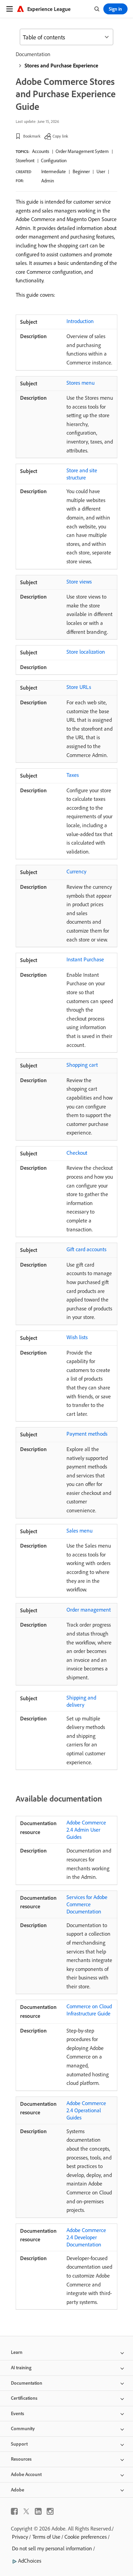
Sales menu (79, 1530)
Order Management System (82, 151)
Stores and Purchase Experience (61, 65)
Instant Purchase (85, 959)
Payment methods (87, 1434)
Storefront (25, 161)
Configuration (54, 161)
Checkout (77, 1153)
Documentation (33, 54)
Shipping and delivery (81, 1701)
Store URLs (79, 687)
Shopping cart (82, 1065)
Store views (79, 581)
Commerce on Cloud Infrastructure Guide (89, 2010)
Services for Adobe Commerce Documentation (87, 1904)
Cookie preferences (86, 2537)
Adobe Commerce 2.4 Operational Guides (86, 2110)
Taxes (73, 775)
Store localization (86, 652)
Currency (76, 871)
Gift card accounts (86, 1249)
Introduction (80, 321)
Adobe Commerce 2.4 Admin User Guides (86, 1830)
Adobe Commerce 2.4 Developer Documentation (86, 2237)
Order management (89, 1610)
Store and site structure (82, 474)
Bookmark (32, 136)
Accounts (41, 151)
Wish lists (77, 1337)
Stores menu (80, 383)
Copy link (60, 136)
